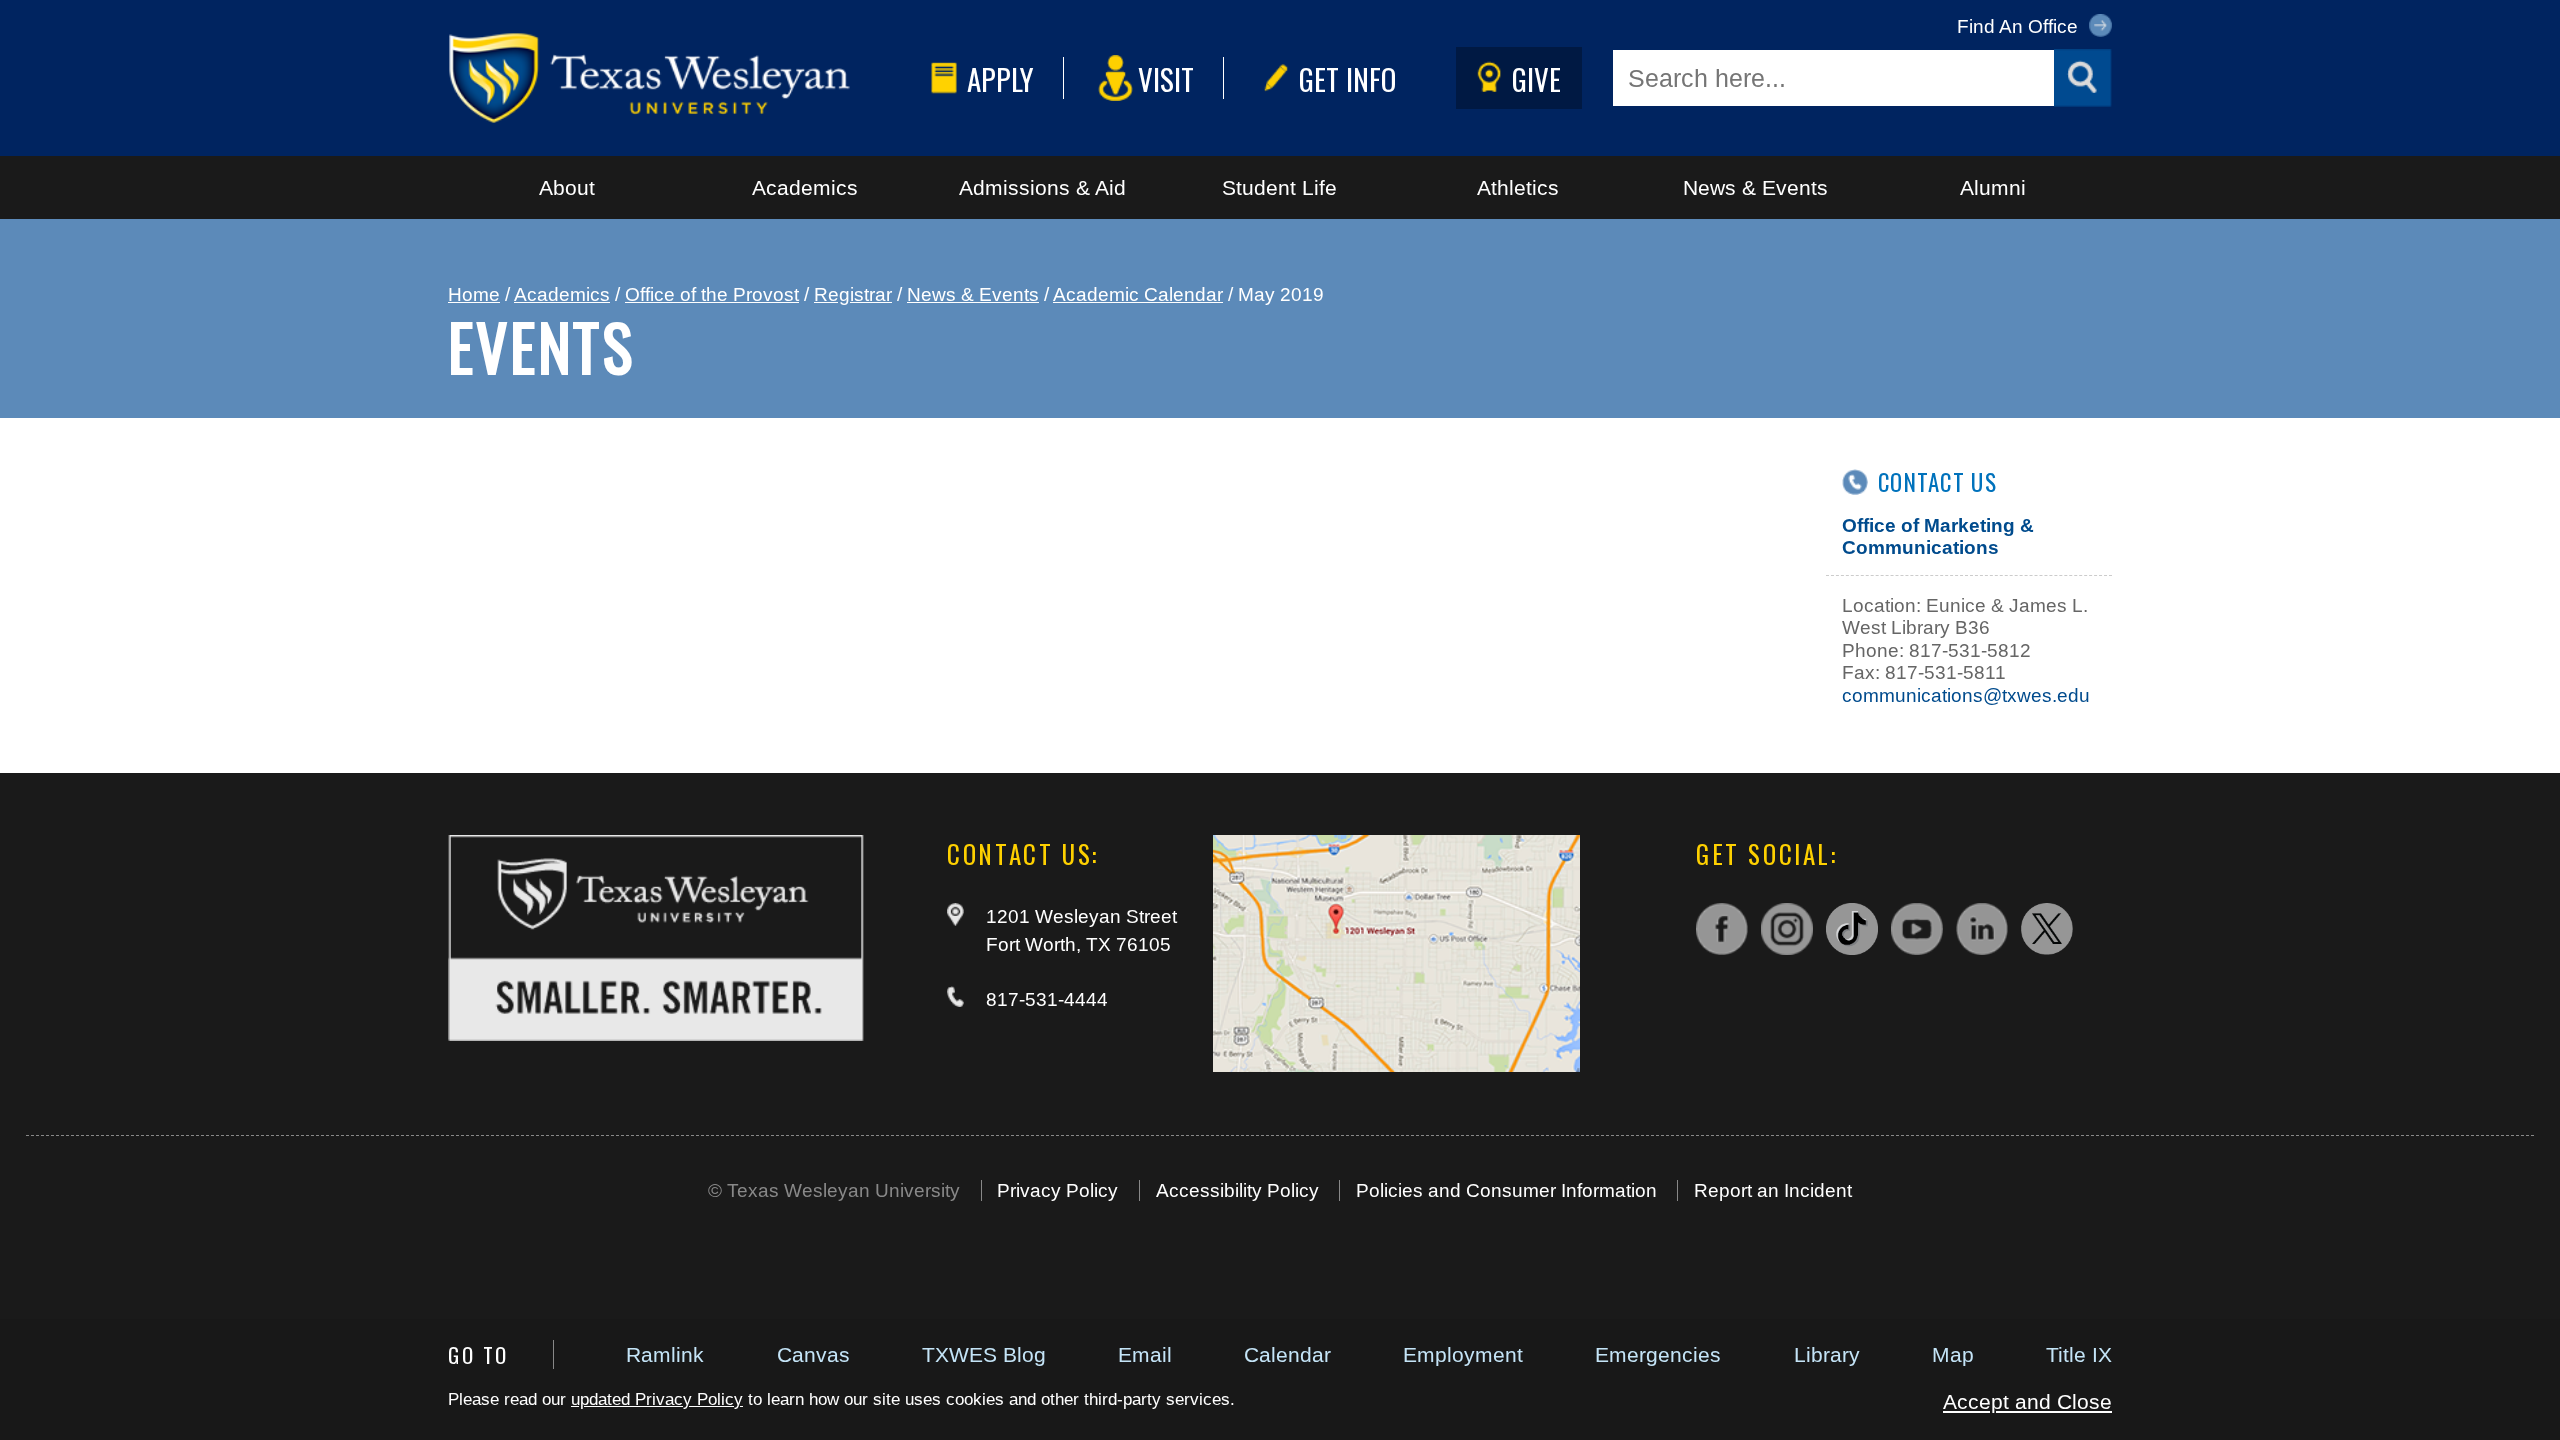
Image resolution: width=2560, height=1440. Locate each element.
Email (1145, 1354)
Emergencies (1658, 1354)
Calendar (1287, 1354)
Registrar (853, 294)
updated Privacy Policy (657, 1399)
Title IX (2079, 1354)
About (567, 187)
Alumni (1993, 187)
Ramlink (665, 1354)
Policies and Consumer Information (1506, 1190)
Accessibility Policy (1237, 1190)
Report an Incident (1773, 1190)
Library (1827, 1354)
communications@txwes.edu (1966, 695)
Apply (1000, 78)
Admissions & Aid (1042, 187)
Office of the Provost (712, 294)
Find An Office (2020, 26)
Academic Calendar (1138, 294)
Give (1536, 78)
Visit (1166, 78)
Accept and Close (2027, 1401)
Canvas (813, 1354)
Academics (805, 187)
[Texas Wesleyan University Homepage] (684, 78)
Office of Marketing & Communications (1938, 536)
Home (474, 294)
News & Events (1755, 187)
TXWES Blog (984, 1354)
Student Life (1279, 187)
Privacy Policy (1057, 1190)
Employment (1463, 1354)
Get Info (1347, 78)
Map (1953, 1354)
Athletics (1518, 187)
